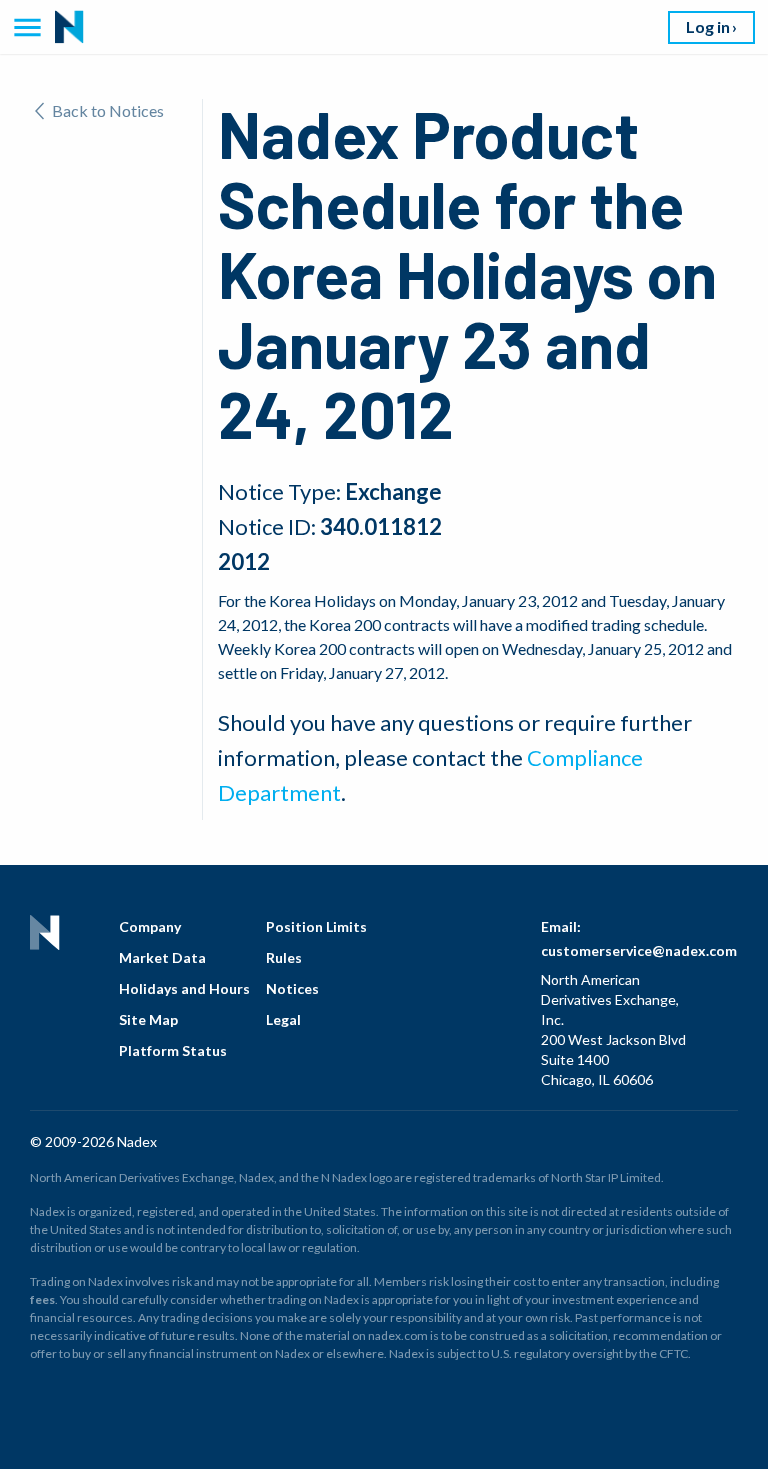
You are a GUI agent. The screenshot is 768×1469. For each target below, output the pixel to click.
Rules (284, 957)
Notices (292, 988)
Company (150, 926)
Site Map (148, 1019)
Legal (283, 1019)
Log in (708, 26)
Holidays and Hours (184, 988)
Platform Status (173, 1050)
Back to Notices (108, 110)
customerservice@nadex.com (639, 950)
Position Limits (316, 926)
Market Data (162, 957)
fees (42, 1299)
